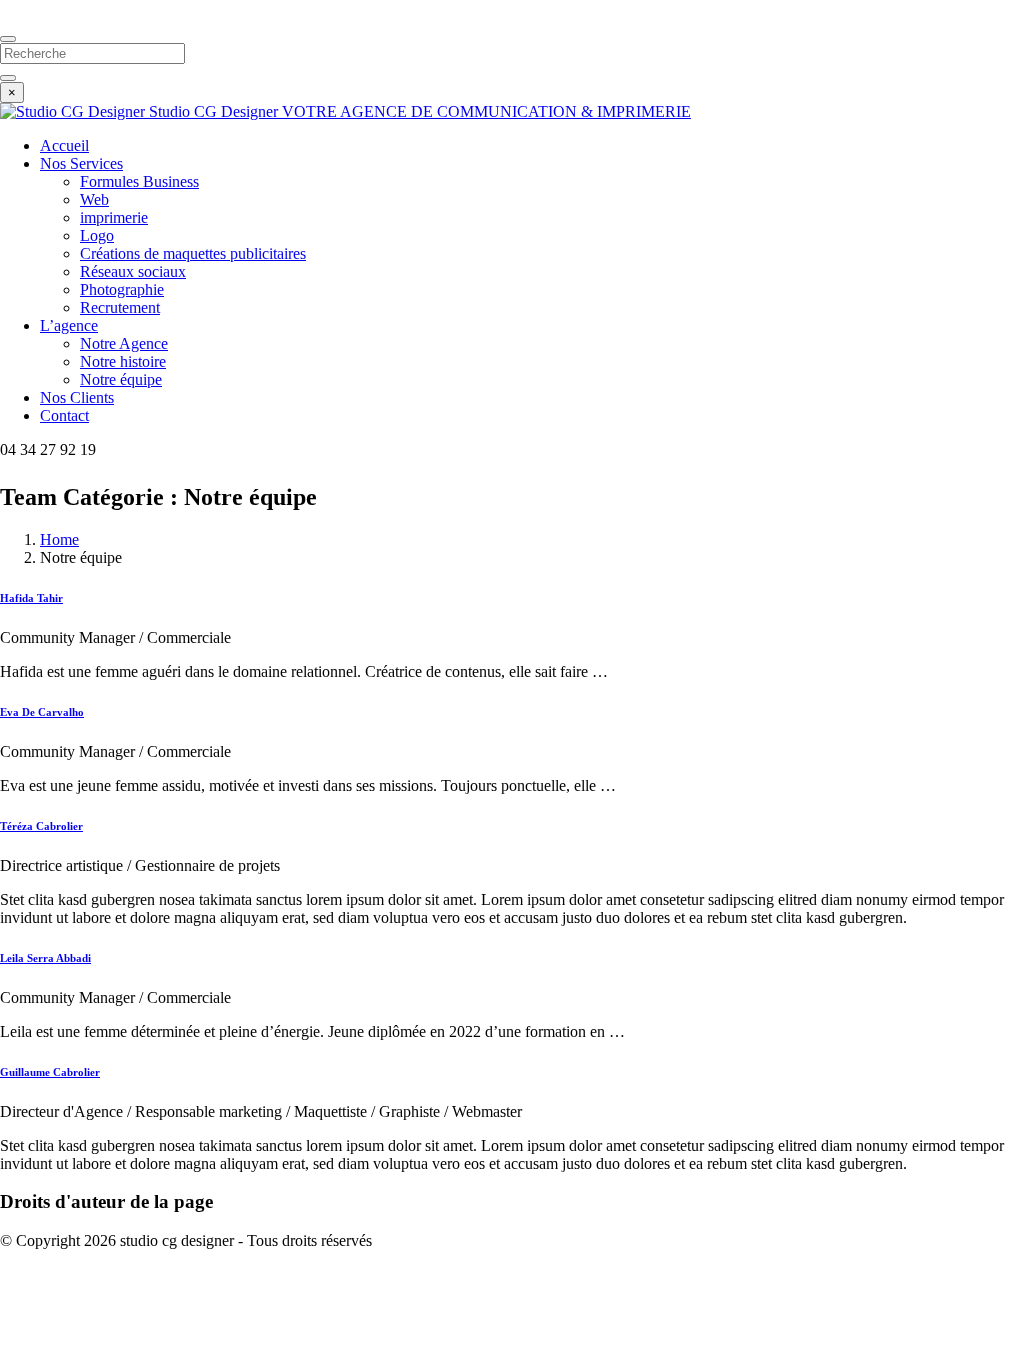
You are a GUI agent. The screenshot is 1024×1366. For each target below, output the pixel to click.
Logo (97, 235)
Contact (64, 415)
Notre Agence (124, 343)
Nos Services (81, 163)
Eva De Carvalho (42, 712)
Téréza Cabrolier (41, 826)
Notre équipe (121, 379)
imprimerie (114, 217)
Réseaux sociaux (133, 271)
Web (94, 199)
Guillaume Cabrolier (50, 1072)
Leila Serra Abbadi (45, 958)
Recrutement (120, 307)
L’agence (69, 325)
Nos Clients (77, 397)
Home (59, 539)
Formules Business (139, 181)
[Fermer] (8, 39)
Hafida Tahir (31, 598)
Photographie (122, 289)
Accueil (64, 145)
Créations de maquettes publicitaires (193, 253)
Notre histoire (123, 361)
